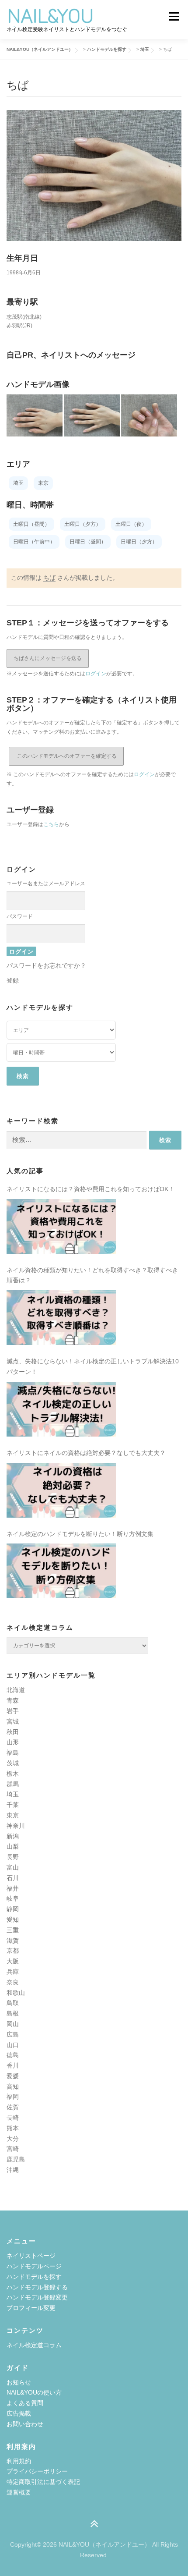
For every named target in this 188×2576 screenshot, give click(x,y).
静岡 (13, 1909)
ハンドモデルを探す (34, 2277)
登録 (13, 980)
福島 (13, 1753)
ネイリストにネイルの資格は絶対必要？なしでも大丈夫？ (86, 1453)
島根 (13, 2013)
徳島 (13, 2055)
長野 (13, 1857)
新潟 (13, 1836)
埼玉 (13, 1794)
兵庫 (13, 1972)
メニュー (174, 16)
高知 (13, 2086)
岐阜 (13, 1898)
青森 (13, 1700)
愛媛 (13, 2076)
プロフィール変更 (31, 2308)
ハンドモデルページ (34, 2266)
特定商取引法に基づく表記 (43, 2482)
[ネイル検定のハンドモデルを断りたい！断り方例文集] (61, 1571)
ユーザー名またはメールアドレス (46, 884)
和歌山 (16, 1993)
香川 (13, 2065)
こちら (51, 824)
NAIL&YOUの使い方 (34, 2392)
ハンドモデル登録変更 (37, 2297)
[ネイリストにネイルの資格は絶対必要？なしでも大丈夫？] (61, 1490)
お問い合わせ (25, 2424)
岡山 (13, 2024)
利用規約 (19, 2461)
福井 (13, 1888)
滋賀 (13, 1941)
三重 (13, 1930)
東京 (13, 1815)
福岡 (13, 2097)
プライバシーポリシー (37, 2471)
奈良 (13, 1982)
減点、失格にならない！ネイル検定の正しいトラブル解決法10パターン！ (93, 1366)
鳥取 (13, 2003)
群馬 (13, 1784)
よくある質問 (25, 2403)
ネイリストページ (31, 2256)
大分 (13, 2139)
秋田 (13, 1732)
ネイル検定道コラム (34, 2345)
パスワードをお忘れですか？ (46, 965)
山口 (13, 2045)
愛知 (13, 1920)
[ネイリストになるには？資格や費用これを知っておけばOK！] (61, 1226)
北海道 (16, 1690)
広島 (13, 2034)
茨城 (13, 1763)
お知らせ (19, 2382)
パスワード (20, 916)
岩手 (13, 1711)
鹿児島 (16, 2159)
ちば (49, 578)
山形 (13, 1742)
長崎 (13, 2118)
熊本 (13, 2128)
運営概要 (19, 2492)
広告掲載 (19, 2413)
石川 (13, 1878)
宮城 (13, 1721)
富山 (13, 1867)
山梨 (13, 1846)
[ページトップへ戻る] (94, 2525)
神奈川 (16, 1826)
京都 (13, 1951)
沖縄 (13, 2170)
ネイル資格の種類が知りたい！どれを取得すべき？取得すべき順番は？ (92, 1275)
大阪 (13, 1961)
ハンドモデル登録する (37, 2287)
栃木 (13, 1774)
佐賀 (13, 2107)
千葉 (13, 1805)
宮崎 (13, 2149)
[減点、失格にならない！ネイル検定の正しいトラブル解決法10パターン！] (61, 1409)
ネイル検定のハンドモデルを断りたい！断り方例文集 (80, 1534)
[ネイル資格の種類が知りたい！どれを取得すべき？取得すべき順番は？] (61, 1318)
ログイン (96, 674)
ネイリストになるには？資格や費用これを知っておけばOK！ (91, 1189)
